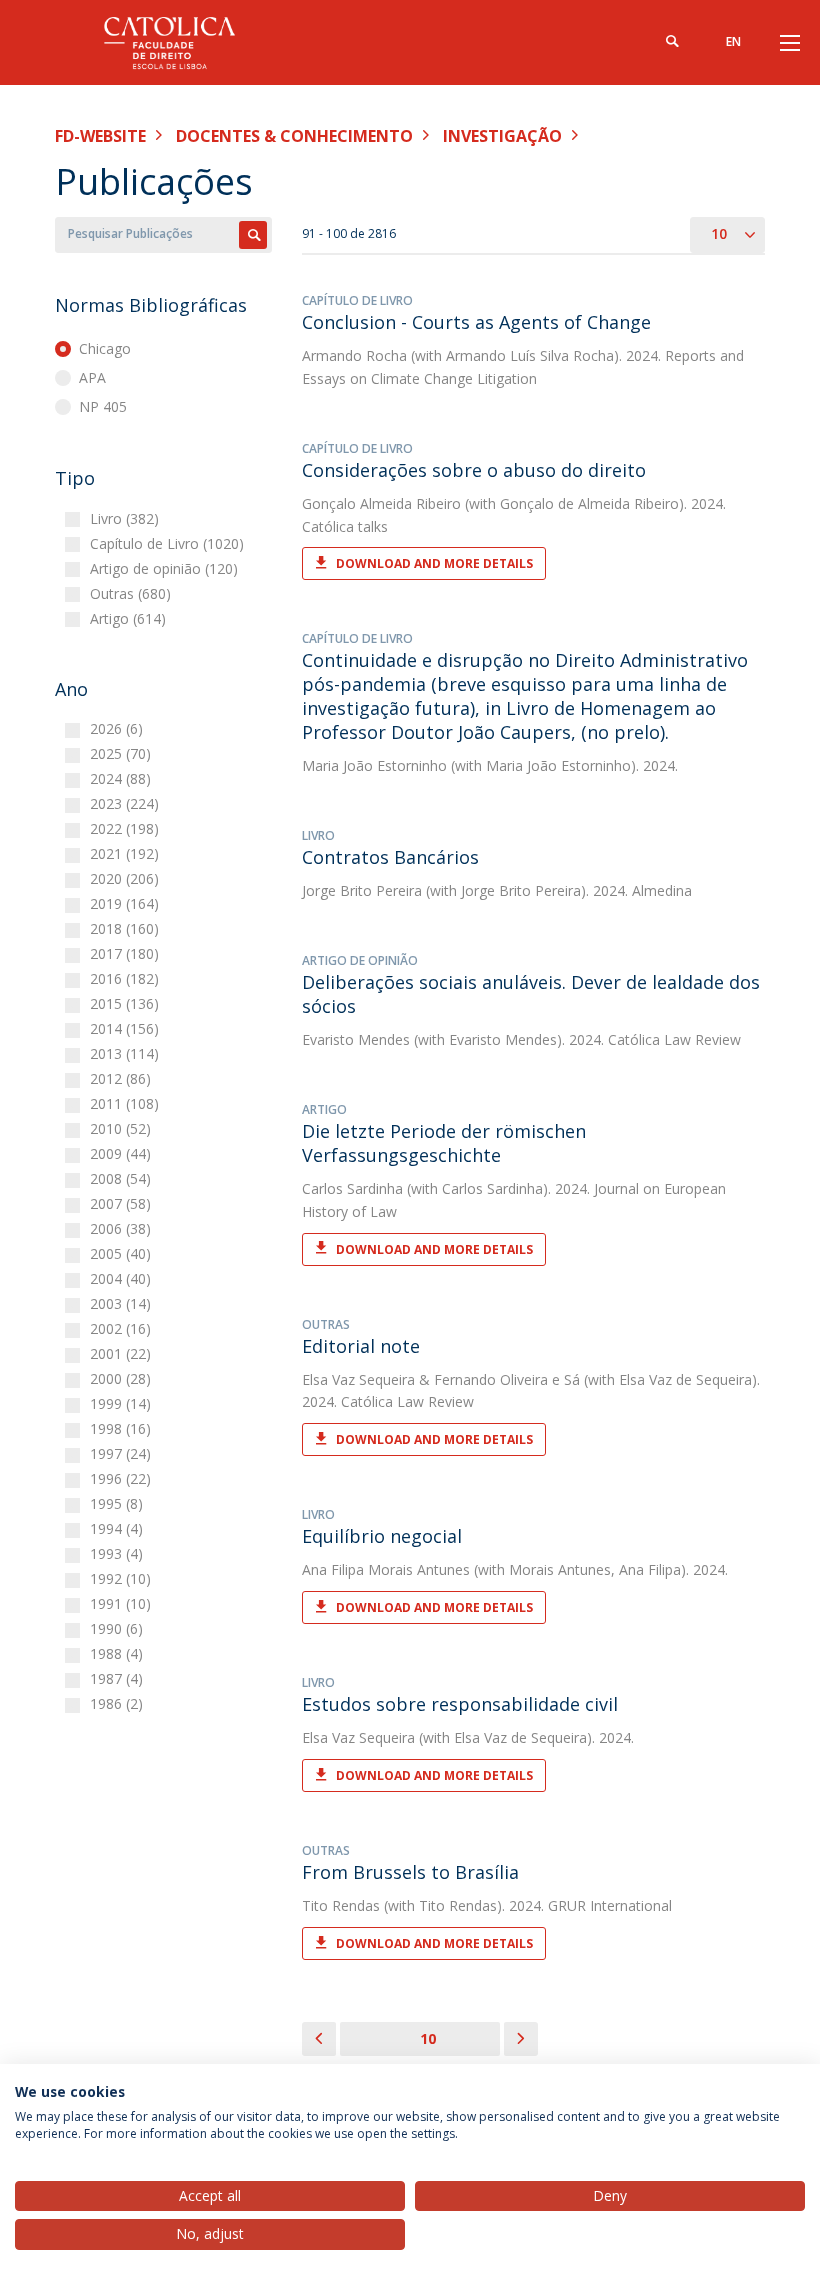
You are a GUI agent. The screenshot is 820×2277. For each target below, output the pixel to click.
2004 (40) (123, 1278)
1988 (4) (119, 1653)
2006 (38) (123, 1228)
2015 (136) (127, 1003)
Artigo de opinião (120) (166, 568)
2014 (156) (127, 1028)
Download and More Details (434, 563)
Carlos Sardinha (352, 1188)
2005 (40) (123, 1253)
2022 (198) (127, 828)
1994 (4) (119, 1528)
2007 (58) (123, 1203)
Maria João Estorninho (374, 765)
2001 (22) (123, 1353)
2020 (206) (127, 878)
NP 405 (103, 406)
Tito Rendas (341, 1905)
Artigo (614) (130, 618)
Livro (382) (127, 518)
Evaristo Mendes (356, 1039)
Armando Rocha (354, 355)
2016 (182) (127, 978)
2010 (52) (123, 1128)
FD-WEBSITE (100, 136)
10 (428, 2038)
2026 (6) (119, 728)
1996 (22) (123, 1478)
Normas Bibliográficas (151, 305)
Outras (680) (133, 593)
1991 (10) (123, 1603)
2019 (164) (127, 903)
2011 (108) (127, 1103)
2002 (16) (123, 1328)
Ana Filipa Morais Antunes (386, 1569)
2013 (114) (127, 1053)
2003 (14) (123, 1303)
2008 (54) (123, 1178)
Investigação (502, 136)
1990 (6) (119, 1628)
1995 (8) (119, 1503)
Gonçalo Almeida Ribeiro (381, 503)
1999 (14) (123, 1403)
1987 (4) (119, 1678)
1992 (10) (123, 1578)
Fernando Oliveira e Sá (507, 1379)
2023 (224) (127, 803)
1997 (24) (123, 1453)
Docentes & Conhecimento (294, 136)
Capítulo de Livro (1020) (169, 543)
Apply (253, 235)
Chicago (105, 348)
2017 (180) (127, 953)
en (733, 41)
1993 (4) (119, 1553)
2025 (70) (123, 753)
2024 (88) (123, 778)
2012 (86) (123, 1078)
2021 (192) (127, 853)
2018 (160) (127, 928)
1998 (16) (123, 1428)
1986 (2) (119, 1703)
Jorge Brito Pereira (362, 890)
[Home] (180, 42)
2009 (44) (123, 1153)
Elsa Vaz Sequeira (358, 1379)
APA (92, 377)
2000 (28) (123, 1378)
